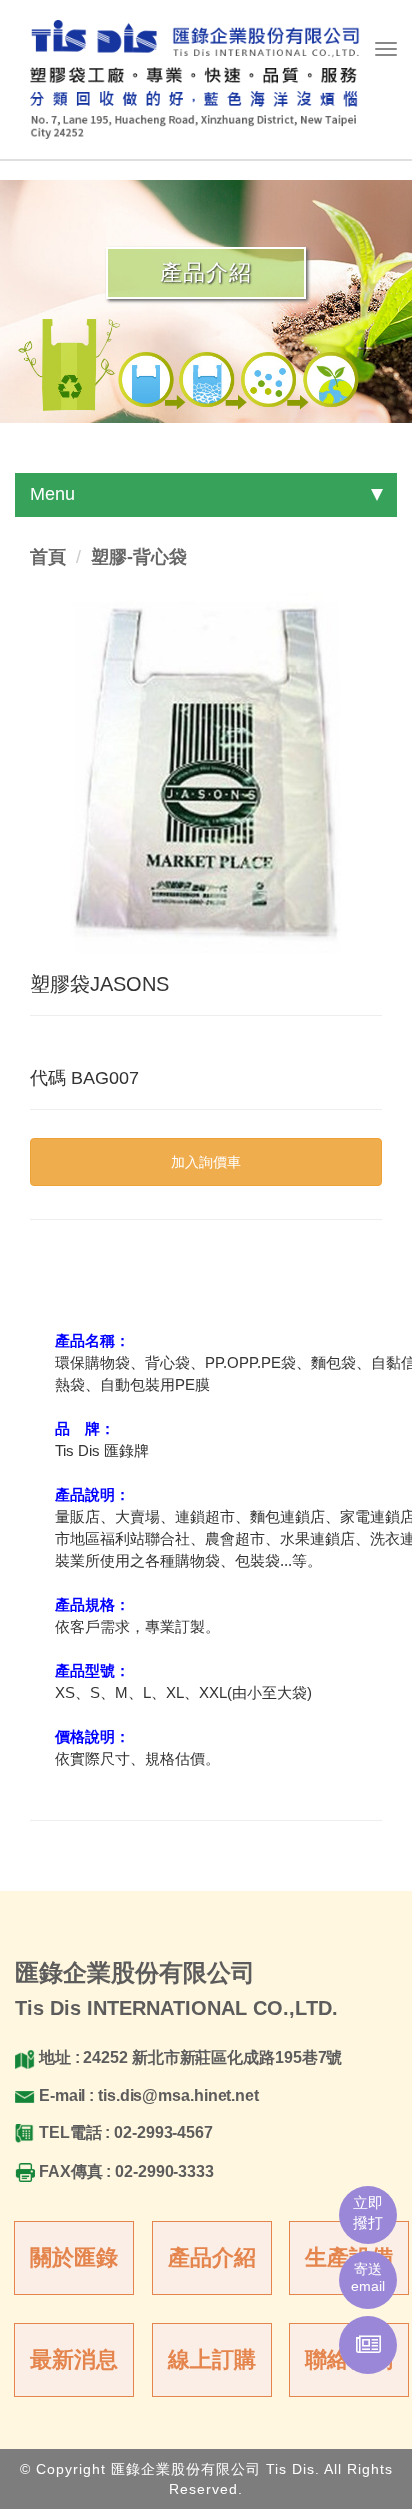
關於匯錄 (74, 2257)
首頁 (48, 557)
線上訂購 (212, 2359)
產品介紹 (212, 2257)
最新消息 (74, 2359)
